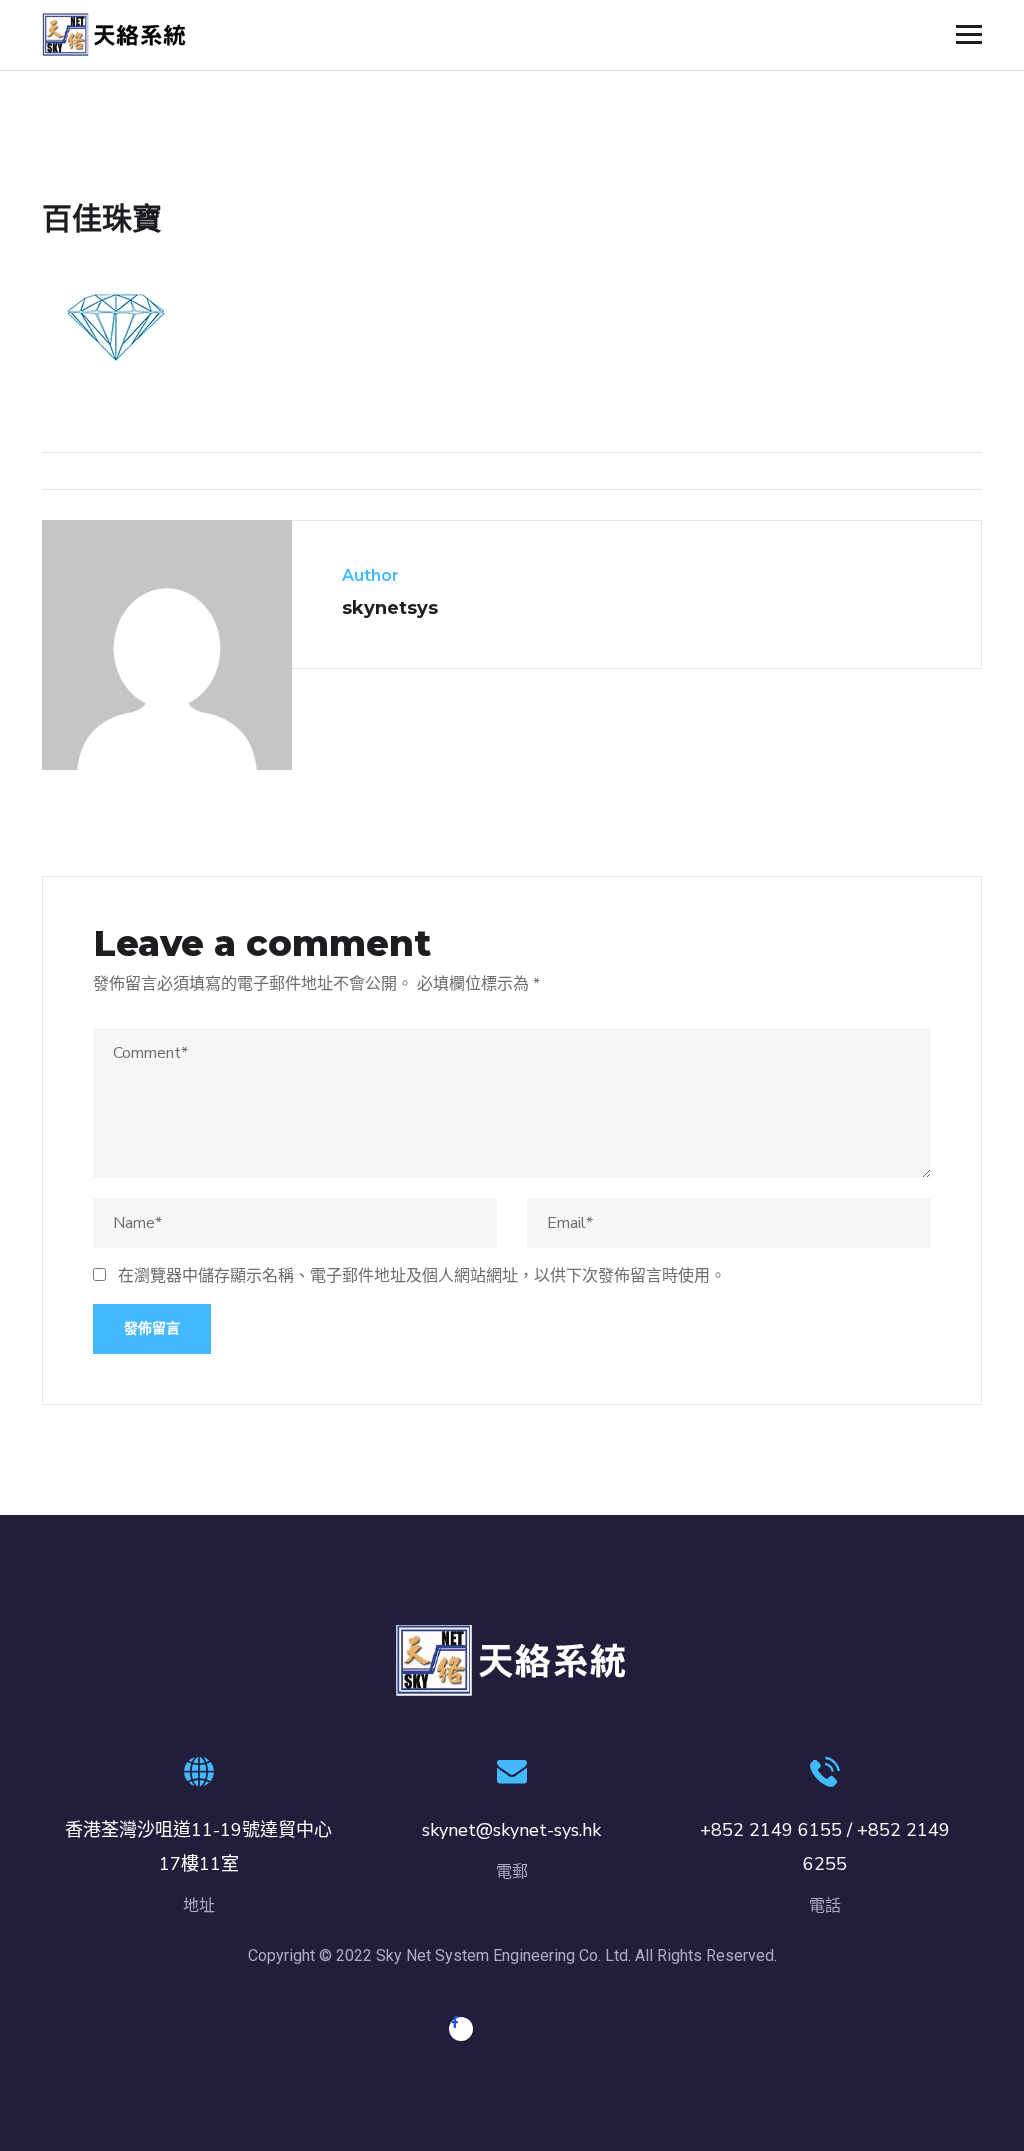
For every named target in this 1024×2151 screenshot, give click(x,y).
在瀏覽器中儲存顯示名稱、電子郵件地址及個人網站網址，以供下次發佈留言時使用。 (422, 1276)
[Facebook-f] (461, 2029)
